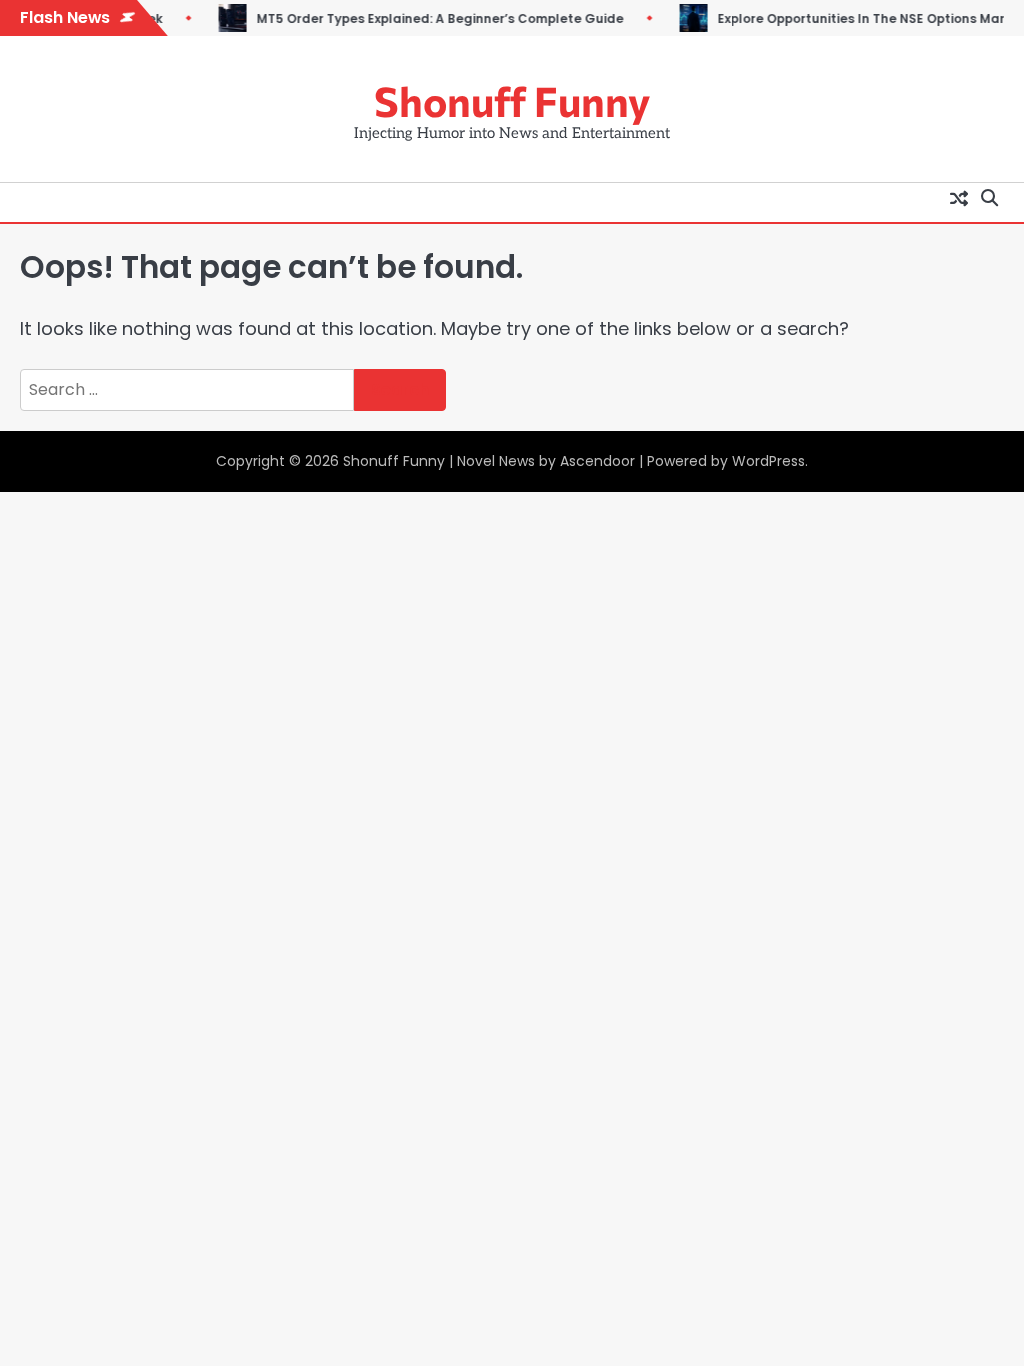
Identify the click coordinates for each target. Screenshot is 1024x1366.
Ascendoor (597, 461)
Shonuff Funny (512, 100)
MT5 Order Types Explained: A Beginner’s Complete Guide (411, 19)
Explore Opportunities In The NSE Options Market (843, 19)
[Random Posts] (959, 198)
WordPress (768, 461)
